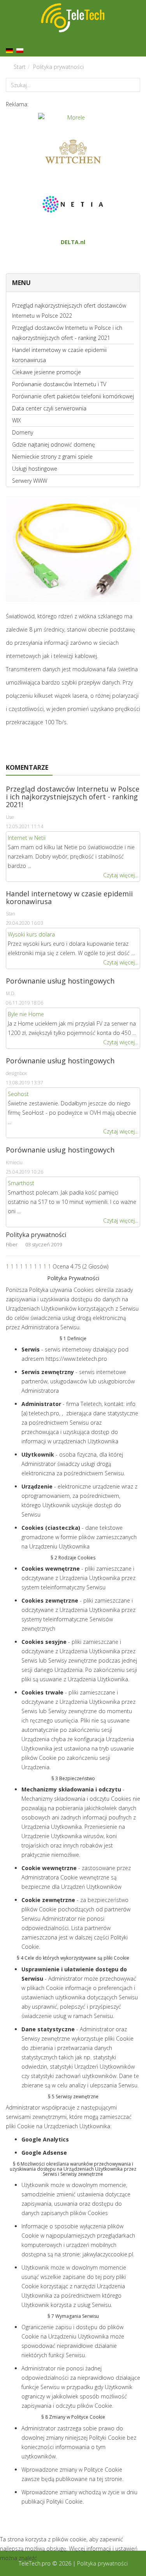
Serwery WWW (30, 481)
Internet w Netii (27, 838)
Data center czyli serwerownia (49, 408)
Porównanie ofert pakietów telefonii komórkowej (73, 396)
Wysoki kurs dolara (31, 934)
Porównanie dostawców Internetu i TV (59, 384)
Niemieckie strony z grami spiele (52, 457)
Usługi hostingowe (35, 469)
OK (9, 2569)
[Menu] (137, 44)
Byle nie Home (26, 1014)
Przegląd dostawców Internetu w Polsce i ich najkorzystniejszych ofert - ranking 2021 (67, 333)
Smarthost (21, 1183)
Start (20, 67)
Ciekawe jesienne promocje (47, 372)
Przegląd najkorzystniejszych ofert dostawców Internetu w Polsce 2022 (69, 311)
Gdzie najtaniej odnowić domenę (54, 444)
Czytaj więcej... (121, 875)
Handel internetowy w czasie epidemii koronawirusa (59, 355)
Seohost (18, 1094)
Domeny (23, 432)
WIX (17, 420)
